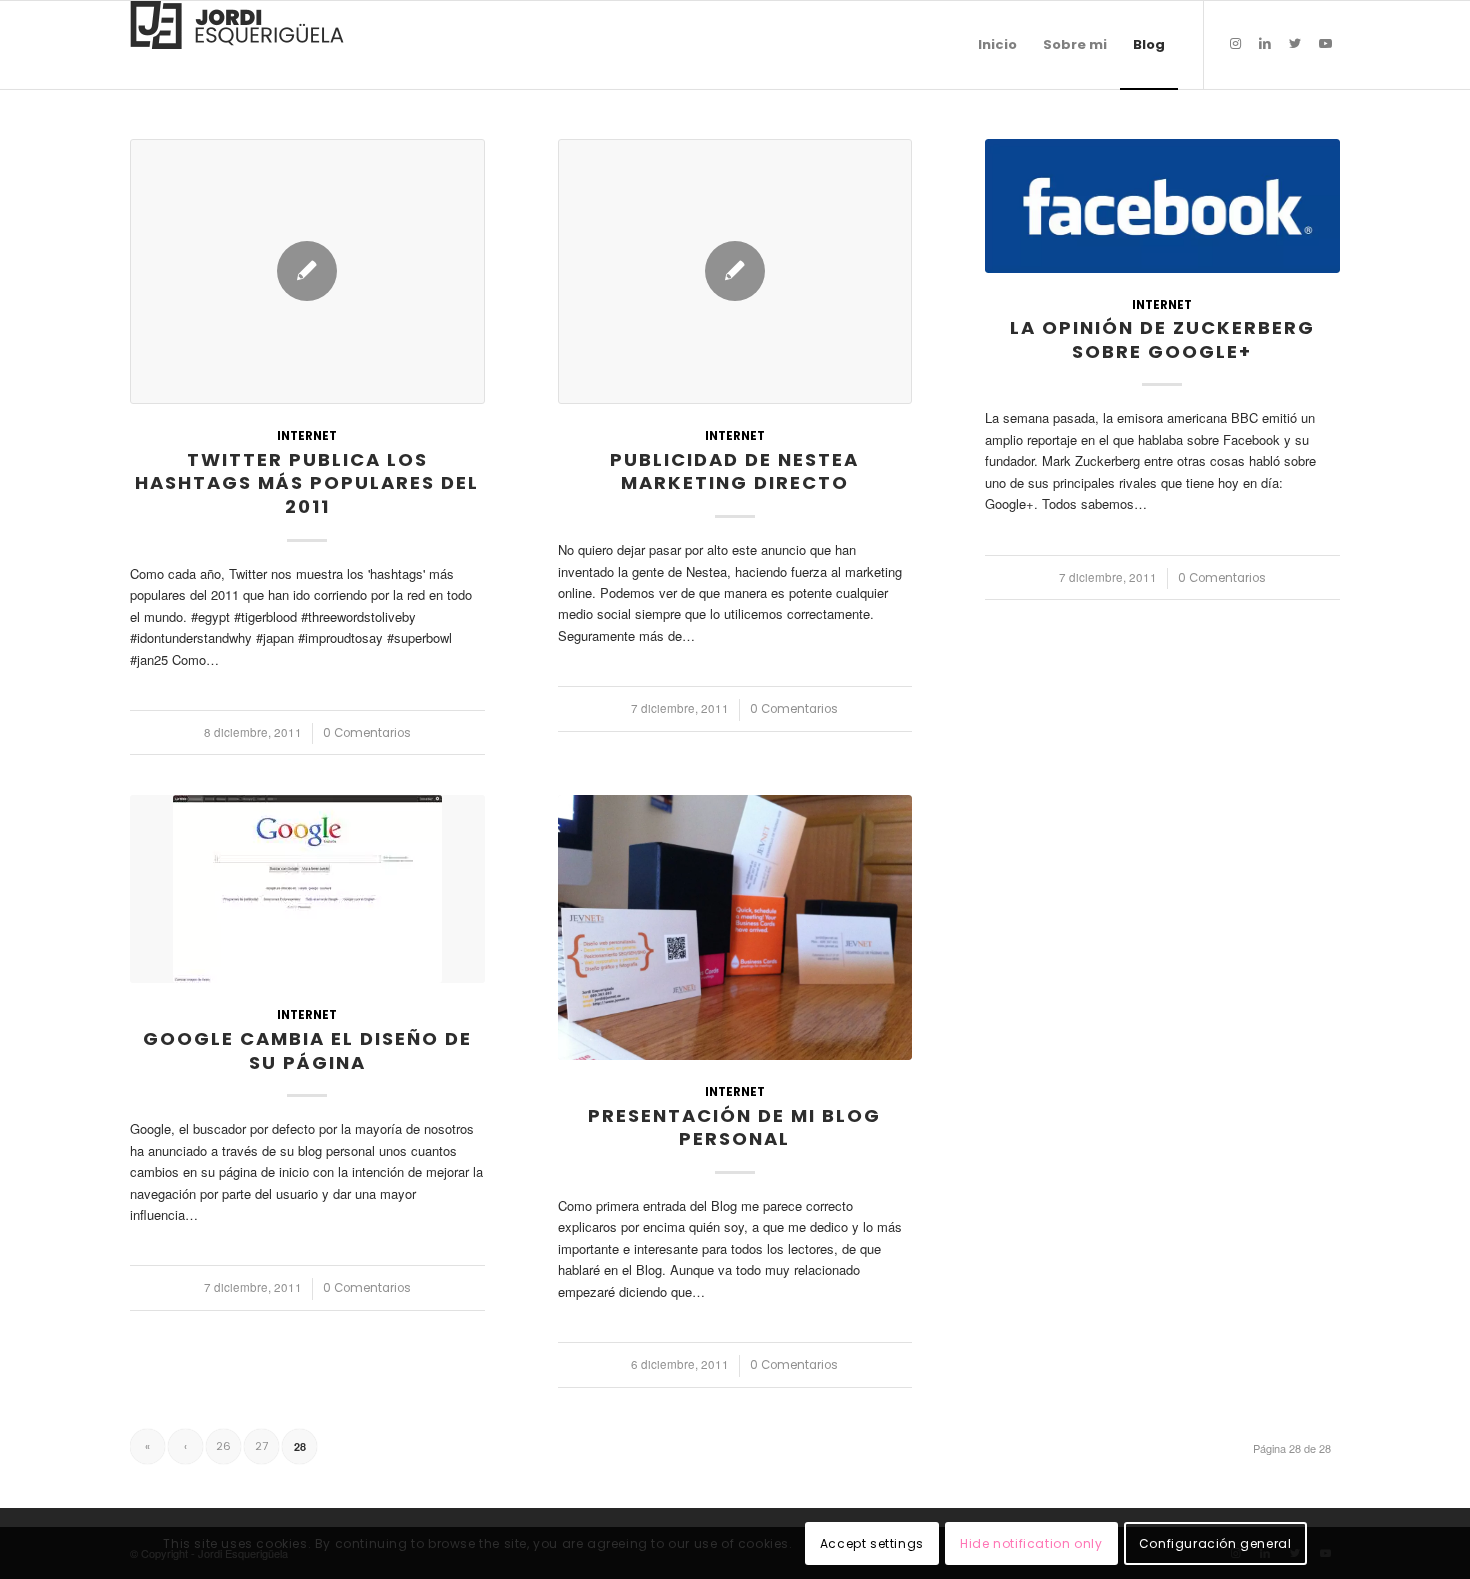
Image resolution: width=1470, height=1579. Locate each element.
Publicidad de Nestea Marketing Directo (734, 471)
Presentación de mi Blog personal (734, 1127)
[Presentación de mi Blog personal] (735, 927)
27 (261, 1446)
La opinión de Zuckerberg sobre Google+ (1162, 339)
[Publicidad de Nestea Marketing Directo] (735, 271)
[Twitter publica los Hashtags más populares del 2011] (307, 271)
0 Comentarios (367, 733)
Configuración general (1215, 1543)
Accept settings (872, 1543)
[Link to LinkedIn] (1265, 44)
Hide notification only (1031, 1543)
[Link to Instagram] (1235, 44)
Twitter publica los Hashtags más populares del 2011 (307, 483)
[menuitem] (997, 45)
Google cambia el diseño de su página (307, 1050)
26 (223, 1446)
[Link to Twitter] (1295, 44)
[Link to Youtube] (1325, 44)
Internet (307, 436)
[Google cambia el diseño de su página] (307, 889)
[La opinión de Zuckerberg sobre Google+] (1162, 206)
